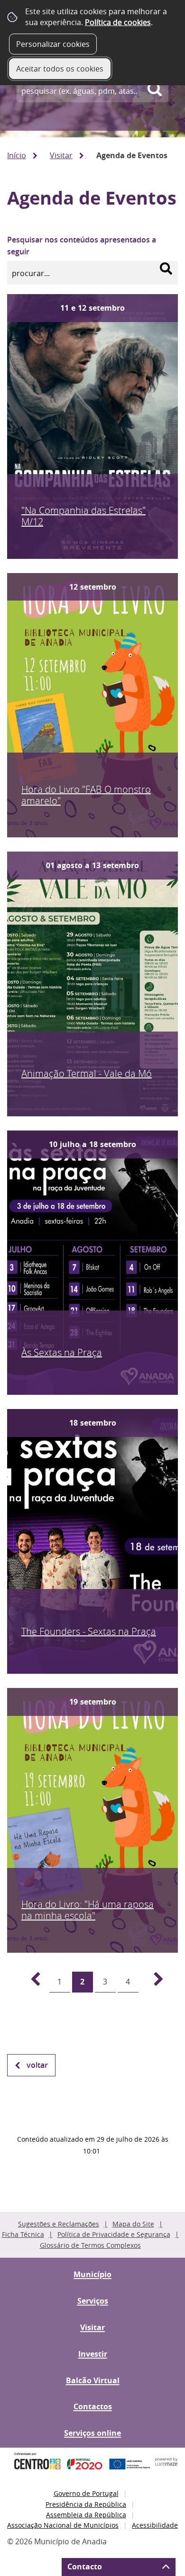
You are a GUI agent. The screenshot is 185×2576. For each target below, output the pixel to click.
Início (17, 155)
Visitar (61, 155)
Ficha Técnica (23, 2234)
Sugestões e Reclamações (59, 2224)
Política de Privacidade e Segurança (114, 2234)
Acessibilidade (155, 2525)
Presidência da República (86, 2504)
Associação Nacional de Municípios (63, 2525)
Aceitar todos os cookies (60, 69)
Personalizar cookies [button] (53, 44)
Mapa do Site (133, 2224)
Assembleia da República (86, 2515)
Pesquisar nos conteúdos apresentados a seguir (82, 246)
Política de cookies (118, 22)
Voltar (37, 2065)
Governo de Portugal (86, 2493)
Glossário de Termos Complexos (90, 2245)
